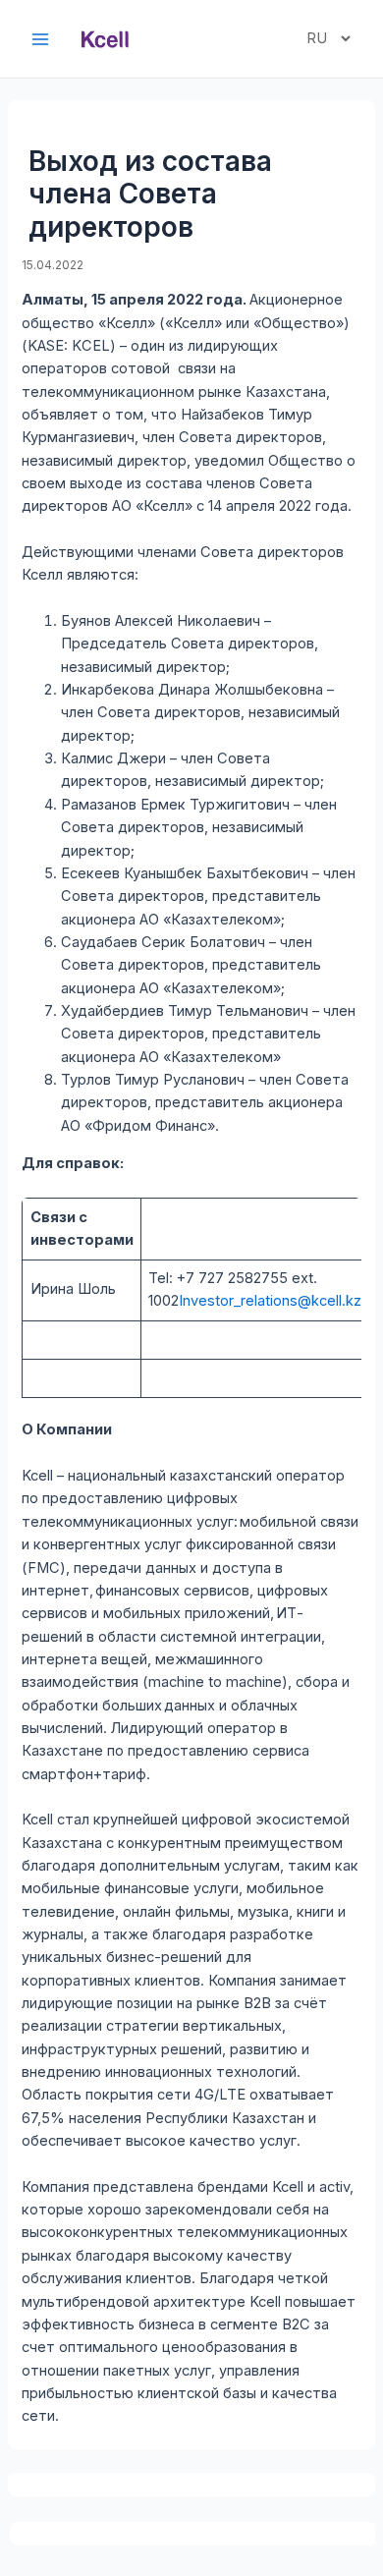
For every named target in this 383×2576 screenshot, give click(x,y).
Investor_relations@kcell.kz (270, 1301)
